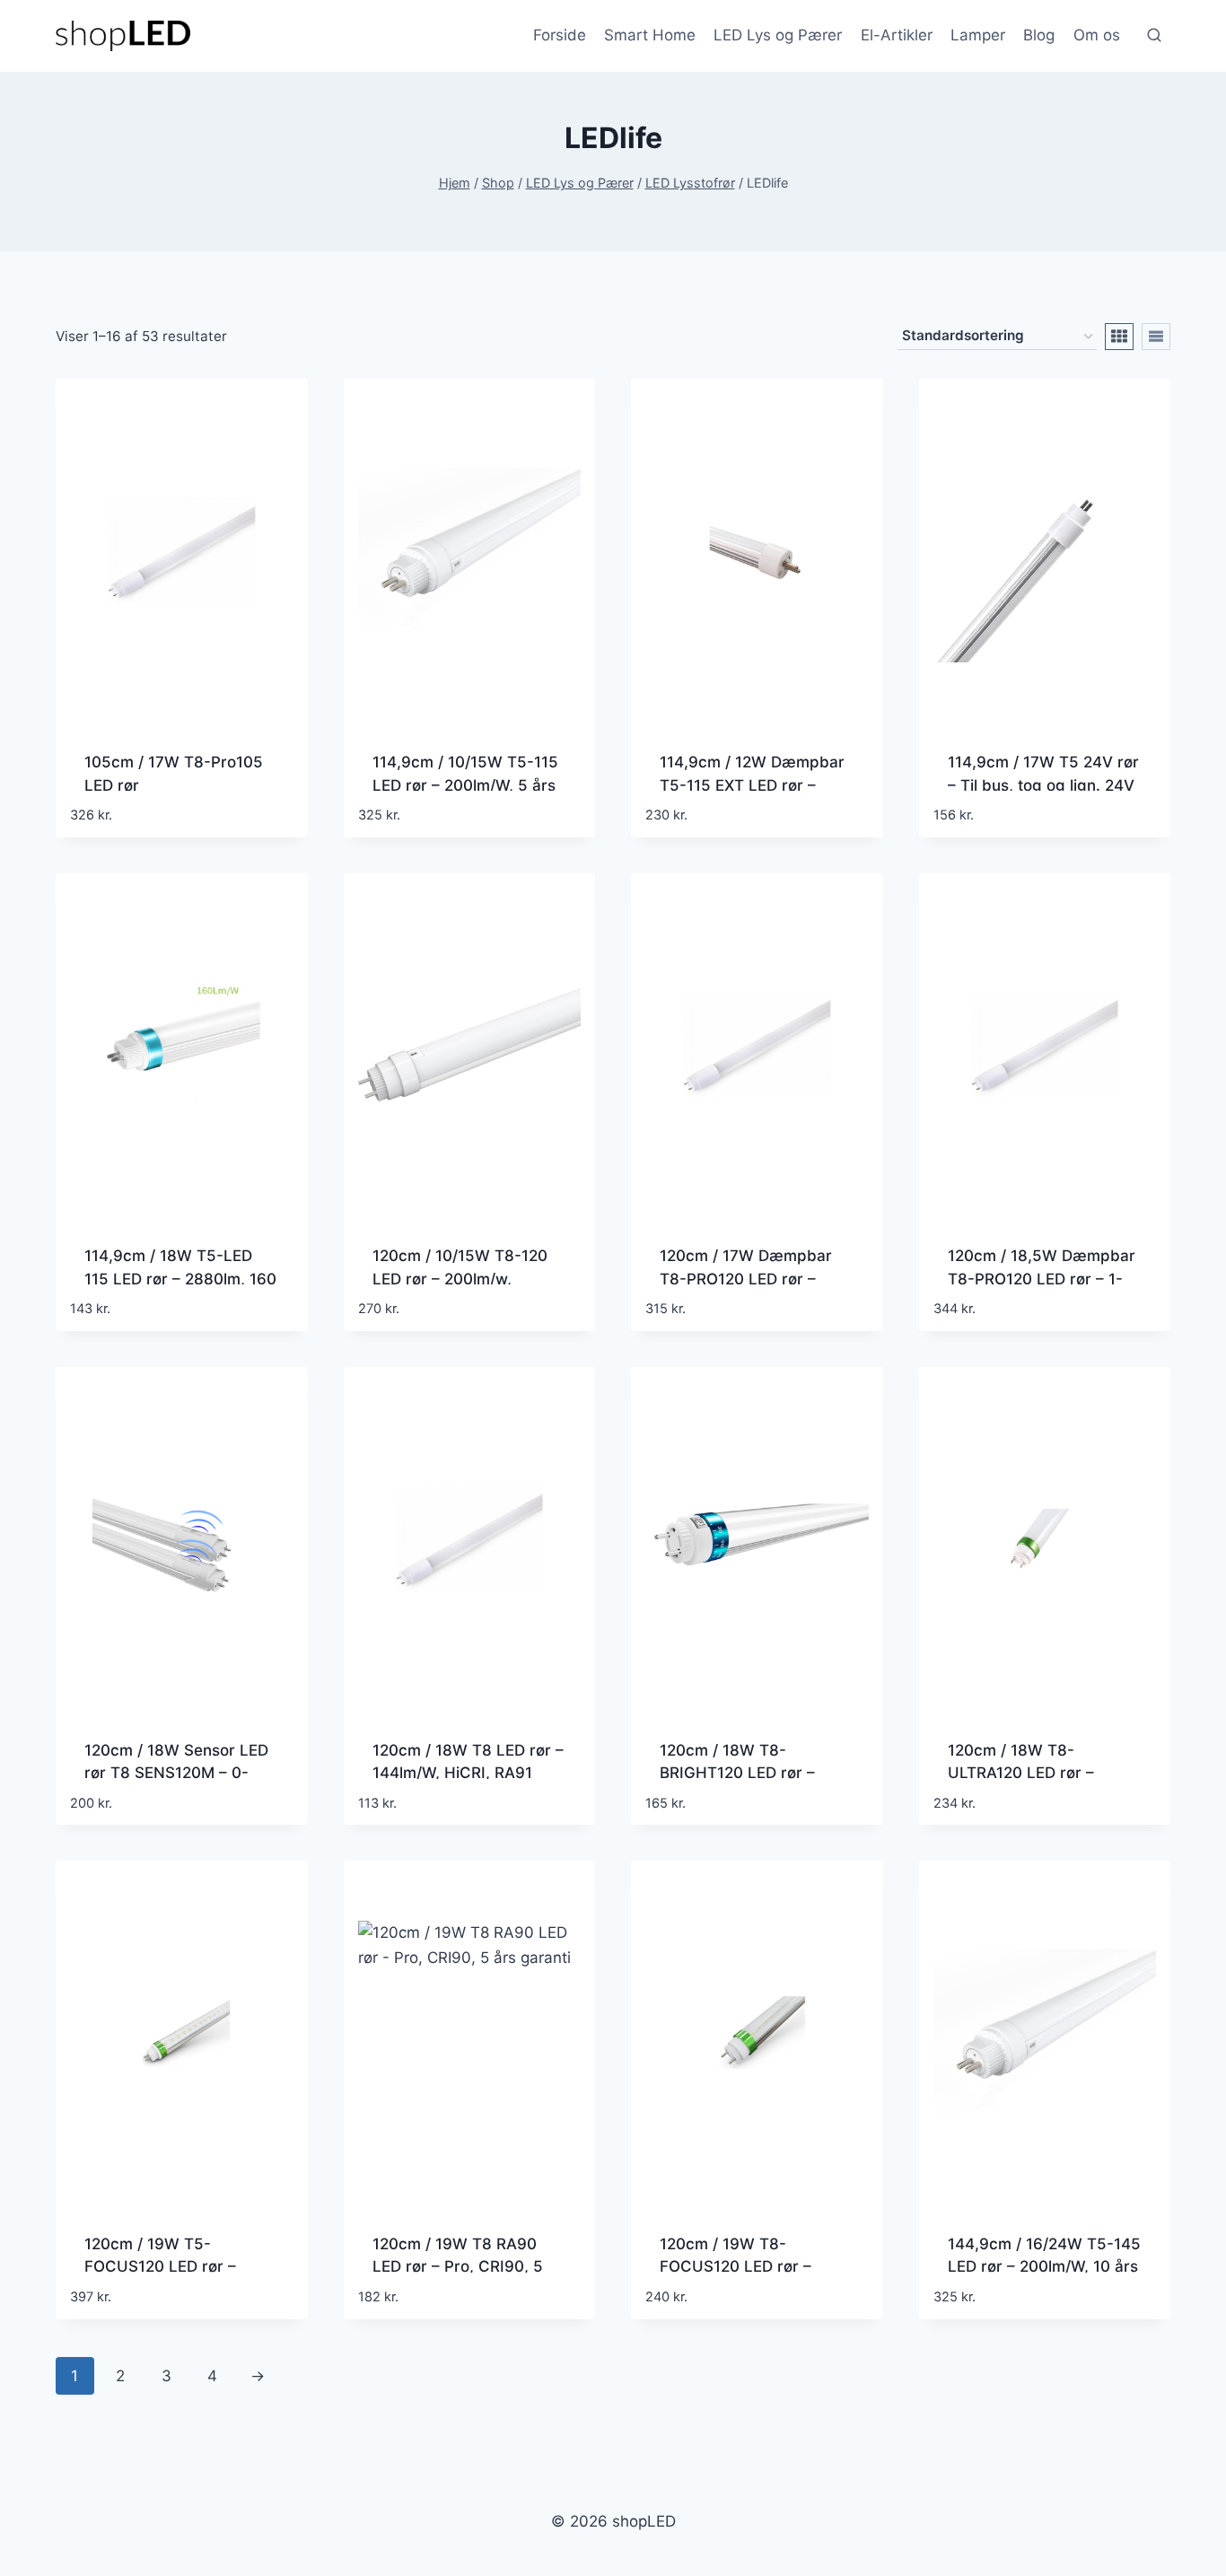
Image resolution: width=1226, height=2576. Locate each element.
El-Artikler (897, 35)
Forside (560, 35)
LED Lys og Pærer (778, 35)
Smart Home (650, 35)
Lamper (978, 35)
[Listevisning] (1156, 337)
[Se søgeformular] (1154, 36)
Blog (1039, 35)
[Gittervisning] (1119, 337)
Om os (1097, 35)
